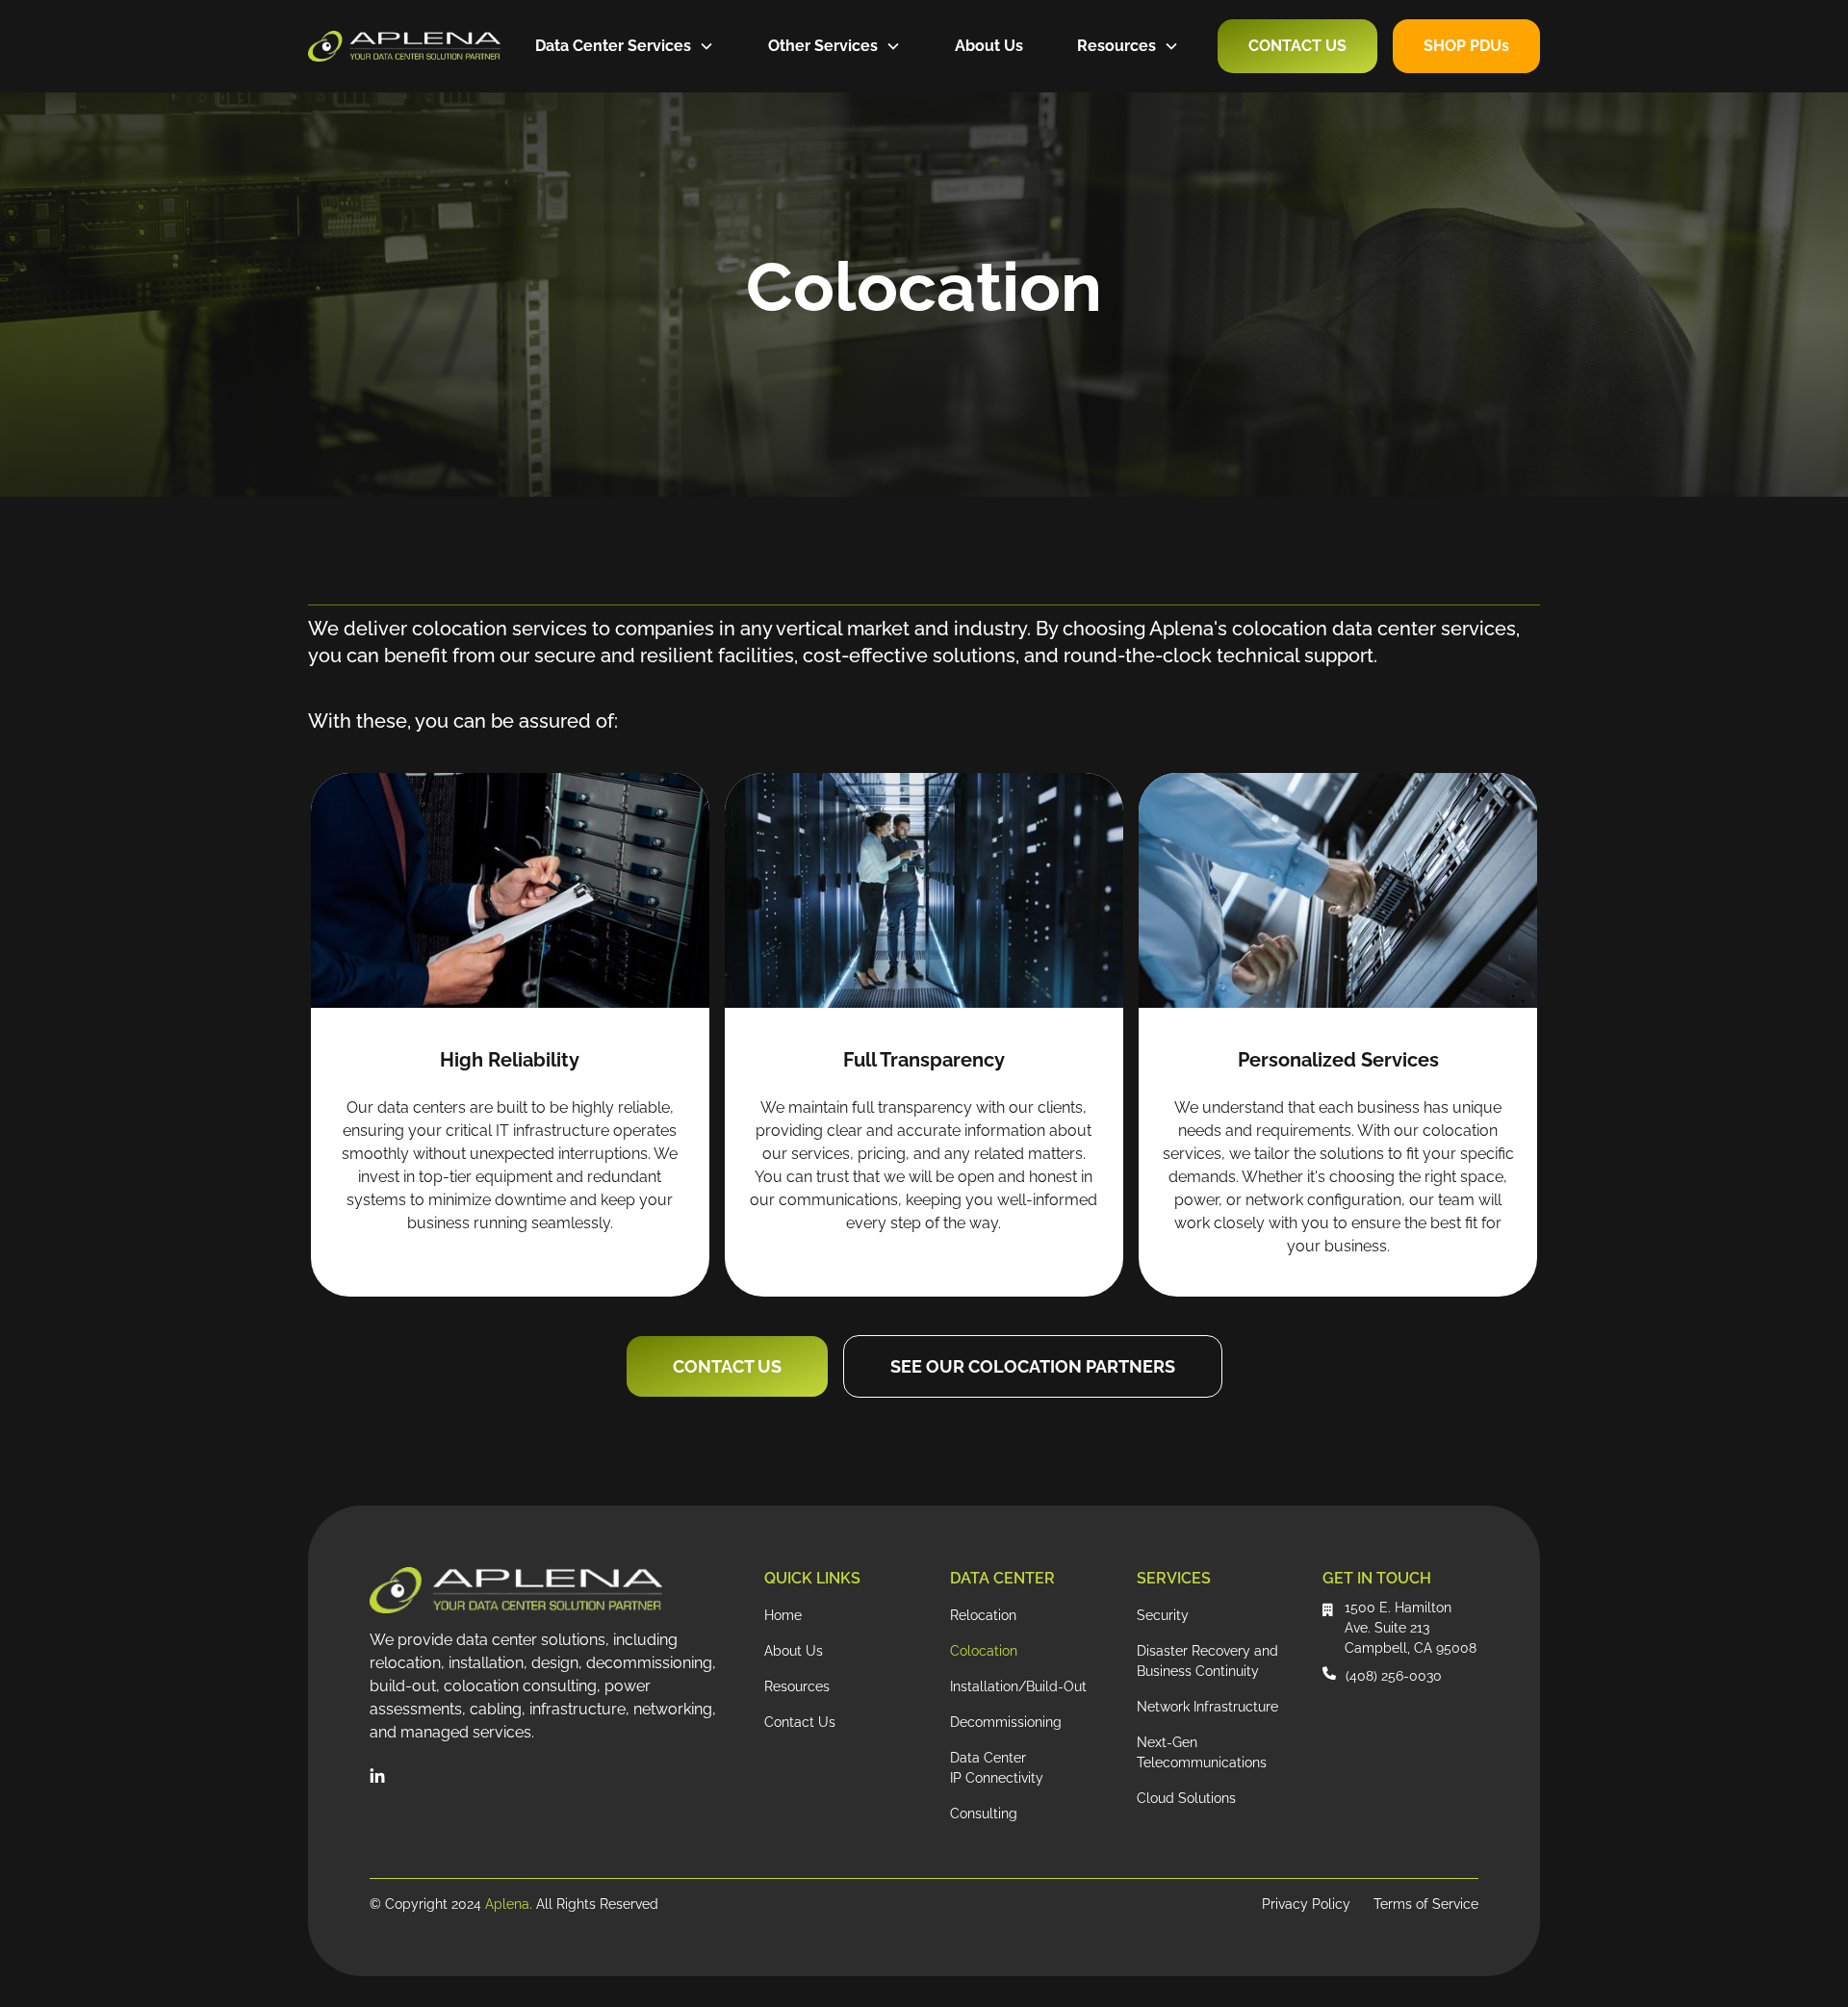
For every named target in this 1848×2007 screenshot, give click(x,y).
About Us (989, 46)
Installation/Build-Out (1018, 1686)
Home (783, 1615)
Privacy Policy (1306, 1904)
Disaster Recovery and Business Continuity (1207, 1661)
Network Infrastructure (1207, 1707)
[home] (404, 46)
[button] (625, 46)
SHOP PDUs (1466, 46)
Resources (797, 1686)
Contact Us (1297, 46)
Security (1163, 1615)
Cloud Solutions (1186, 1798)
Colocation (984, 1651)
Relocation (983, 1615)
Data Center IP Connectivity (997, 1768)
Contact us (727, 1366)
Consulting (984, 1814)
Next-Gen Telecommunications (1202, 1752)
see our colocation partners (1033, 1366)
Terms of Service (1426, 1904)
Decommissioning (1006, 1722)
